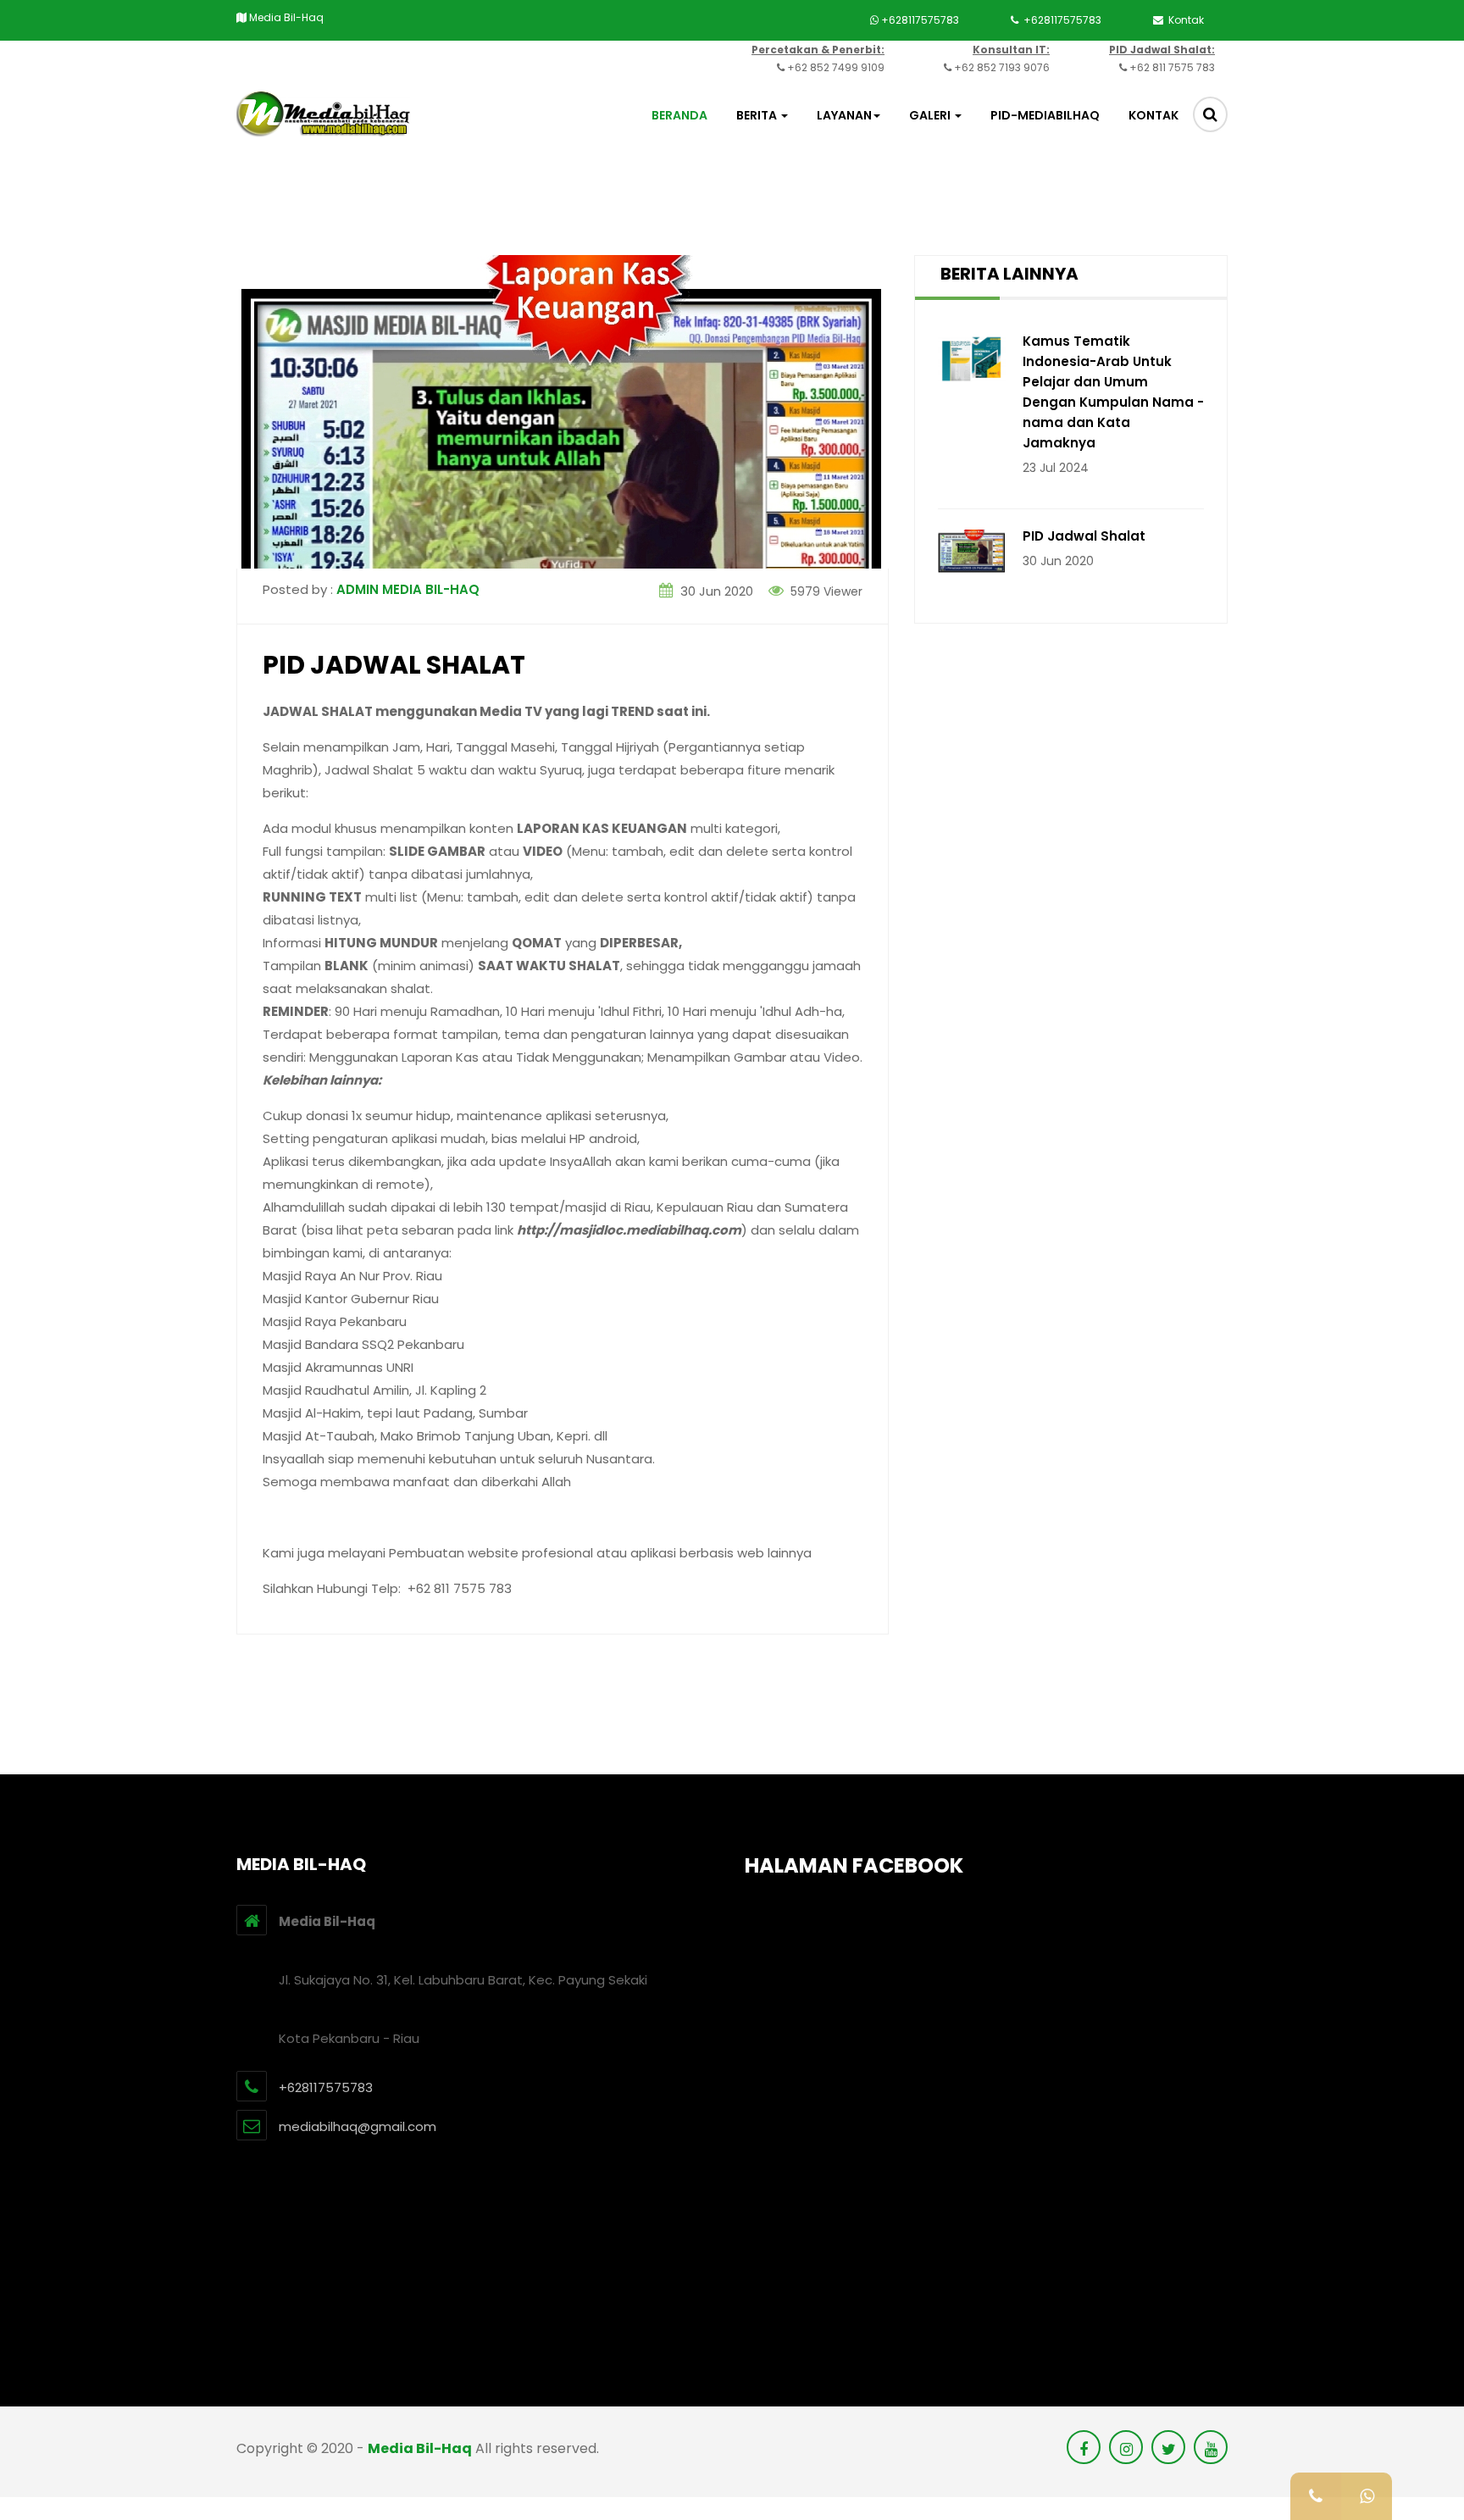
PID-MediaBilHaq (1045, 115)
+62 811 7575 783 (1171, 67)
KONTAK (1153, 115)
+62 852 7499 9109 (835, 67)
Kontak (1185, 20)
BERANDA (679, 115)
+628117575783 (920, 20)
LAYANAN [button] (844, 115)
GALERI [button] (931, 115)
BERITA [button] (758, 115)
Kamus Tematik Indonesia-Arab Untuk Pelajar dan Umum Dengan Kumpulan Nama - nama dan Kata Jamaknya (1113, 392)
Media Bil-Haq (420, 2448)
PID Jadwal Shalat (1084, 536)
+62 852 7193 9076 (1001, 67)
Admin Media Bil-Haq (408, 589)
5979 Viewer (825, 591)
